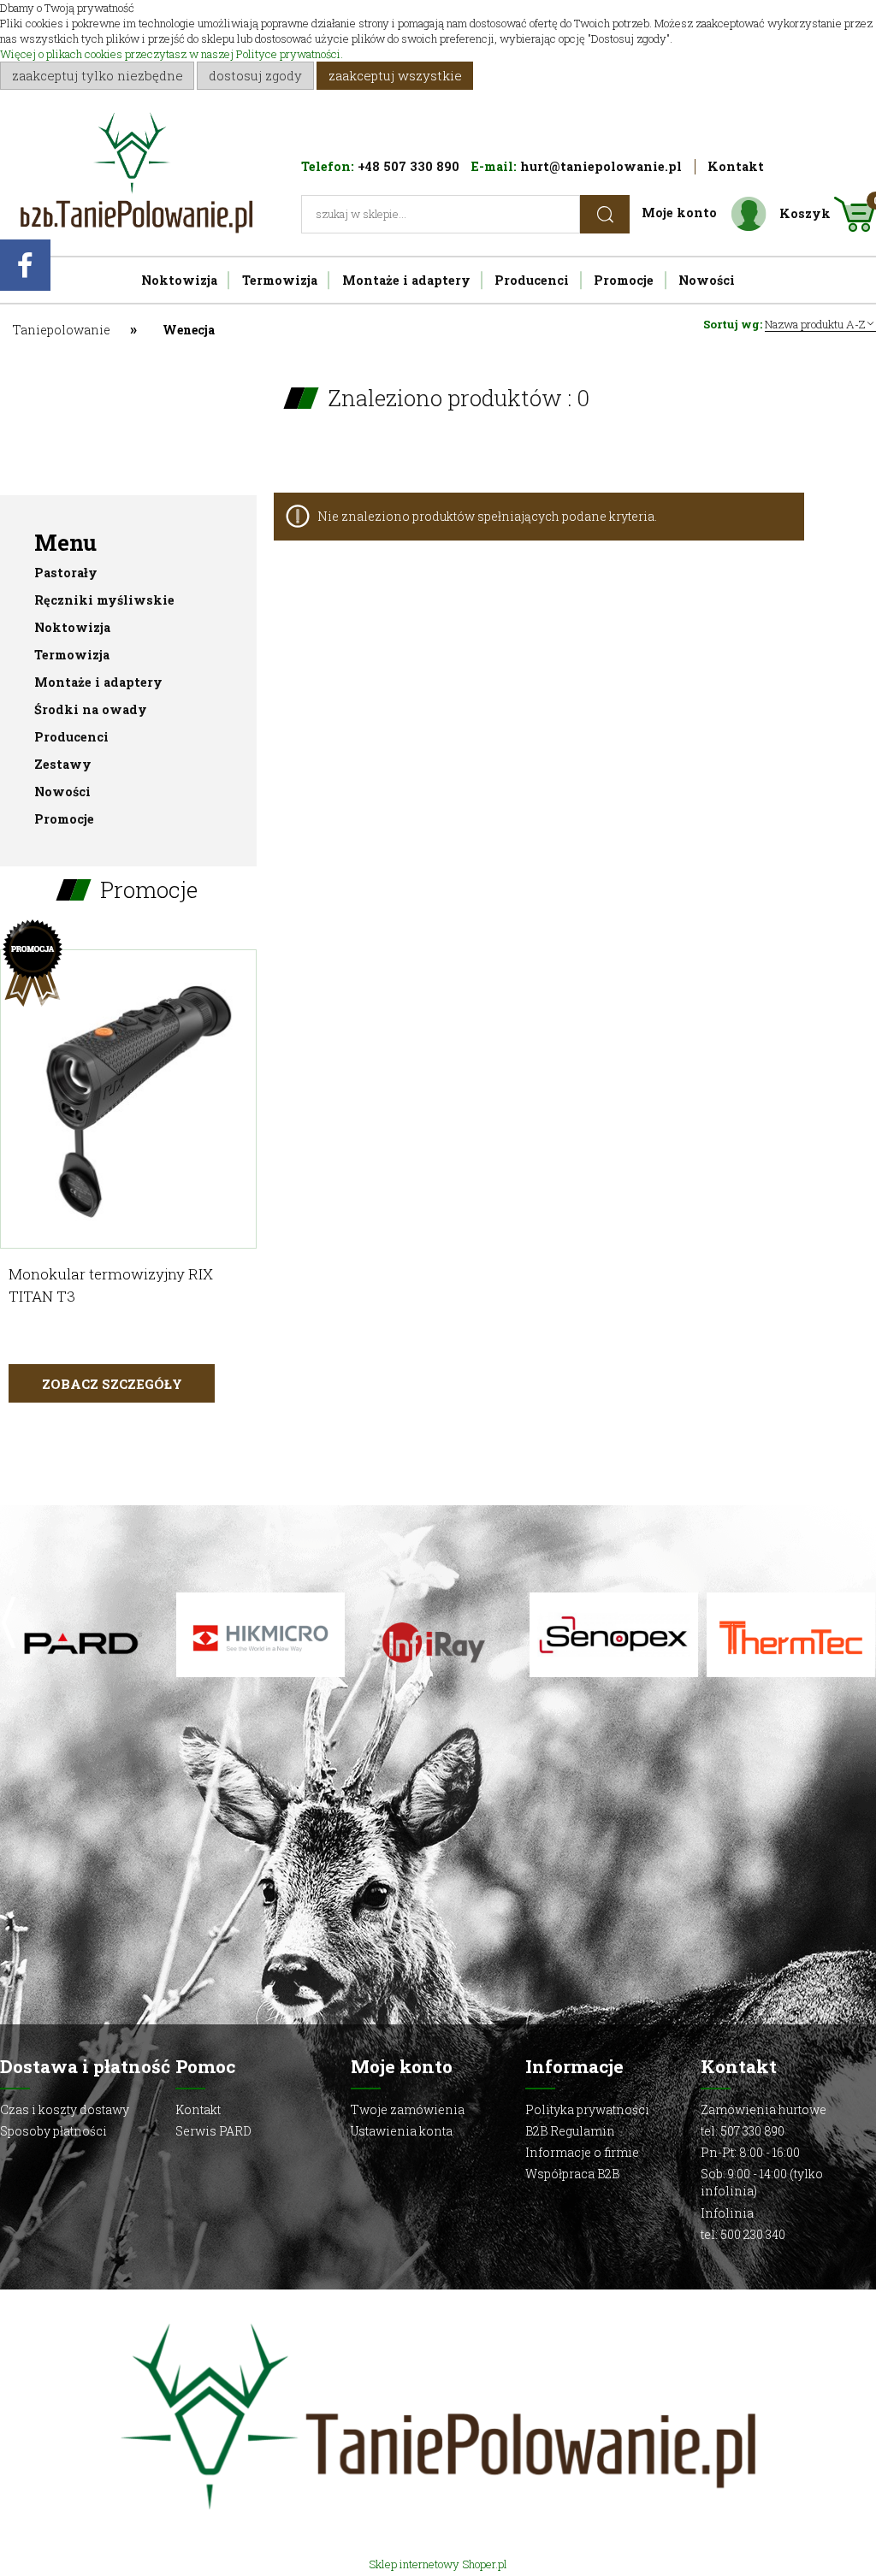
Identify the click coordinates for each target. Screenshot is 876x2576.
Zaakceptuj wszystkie (395, 75)
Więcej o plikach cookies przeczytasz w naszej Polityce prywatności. (172, 54)
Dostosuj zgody (255, 75)
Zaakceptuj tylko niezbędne (98, 75)
